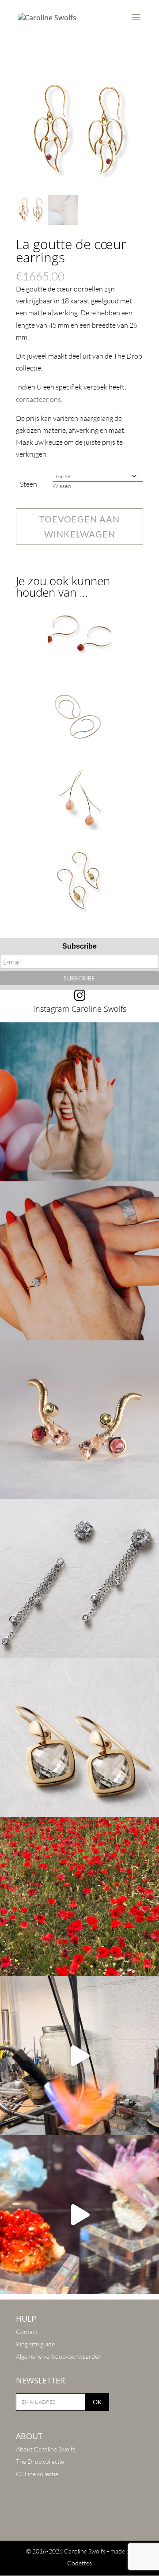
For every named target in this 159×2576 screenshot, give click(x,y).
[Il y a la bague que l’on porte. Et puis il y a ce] (79, 1102)
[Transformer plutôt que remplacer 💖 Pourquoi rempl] (79, 1579)
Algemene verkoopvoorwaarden (59, 2356)
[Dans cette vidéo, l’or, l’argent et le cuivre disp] (79, 2056)
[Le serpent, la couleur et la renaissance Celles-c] (79, 1420)
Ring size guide (35, 2344)
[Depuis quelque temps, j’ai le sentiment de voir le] (79, 1897)
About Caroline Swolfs (46, 2449)
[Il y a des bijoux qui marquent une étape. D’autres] (79, 1738)
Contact (27, 2332)
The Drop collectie (40, 2461)
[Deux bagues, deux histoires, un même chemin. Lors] (79, 1261)
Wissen (62, 486)
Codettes (79, 2563)
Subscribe (79, 946)
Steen (28, 484)
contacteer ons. (39, 399)
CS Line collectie (37, 2474)
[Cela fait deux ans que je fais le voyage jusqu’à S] (79, 2215)
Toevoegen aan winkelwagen (79, 526)
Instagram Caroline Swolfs (80, 1009)
